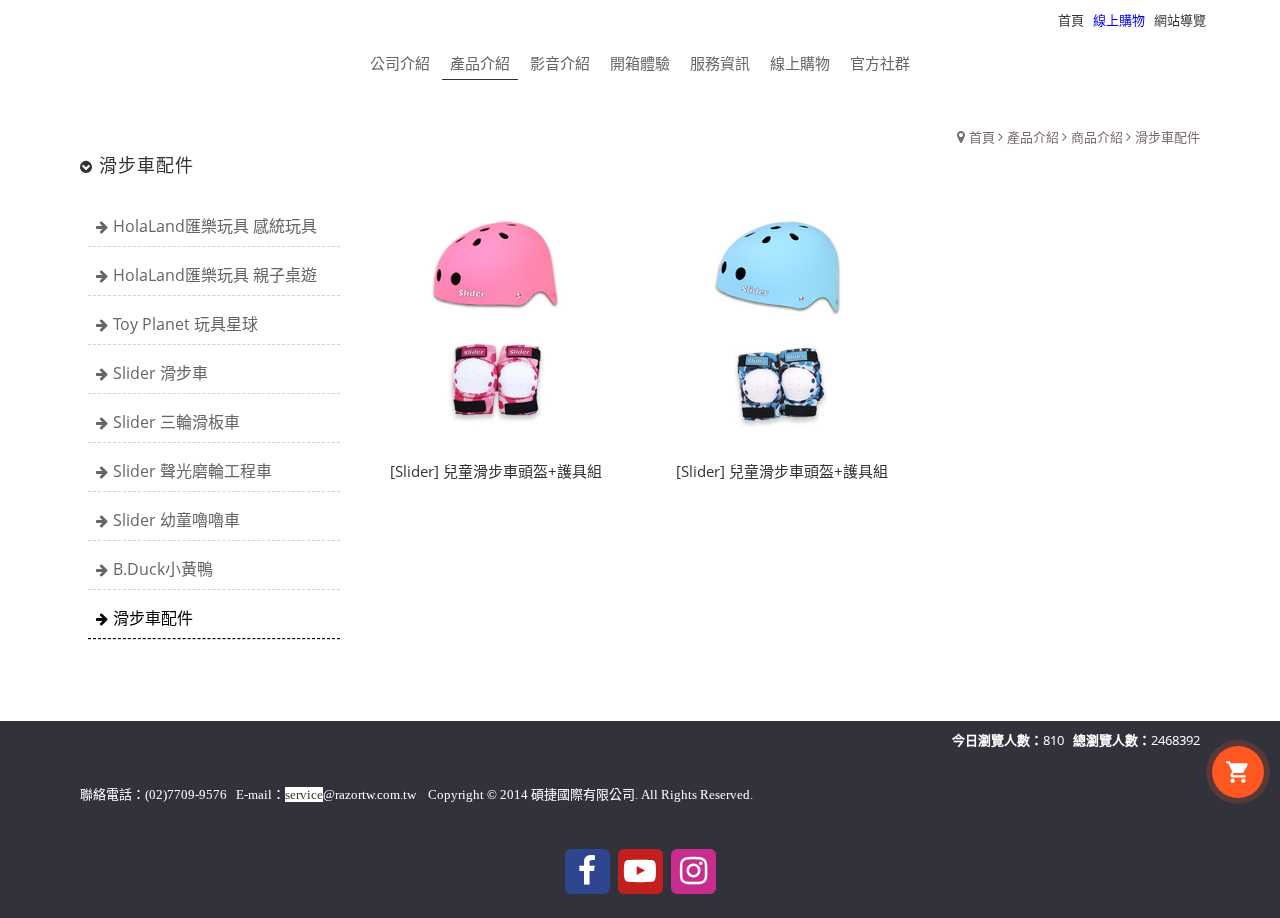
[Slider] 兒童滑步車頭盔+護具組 (496, 471)
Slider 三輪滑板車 (176, 422)
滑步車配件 (153, 618)
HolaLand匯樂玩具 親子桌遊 (215, 275)
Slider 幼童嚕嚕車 (176, 520)
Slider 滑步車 (160, 373)
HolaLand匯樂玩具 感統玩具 (215, 226)
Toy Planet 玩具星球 (185, 324)
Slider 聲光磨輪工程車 (192, 471)
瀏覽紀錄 (1241, 20)
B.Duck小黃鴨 (163, 569)
